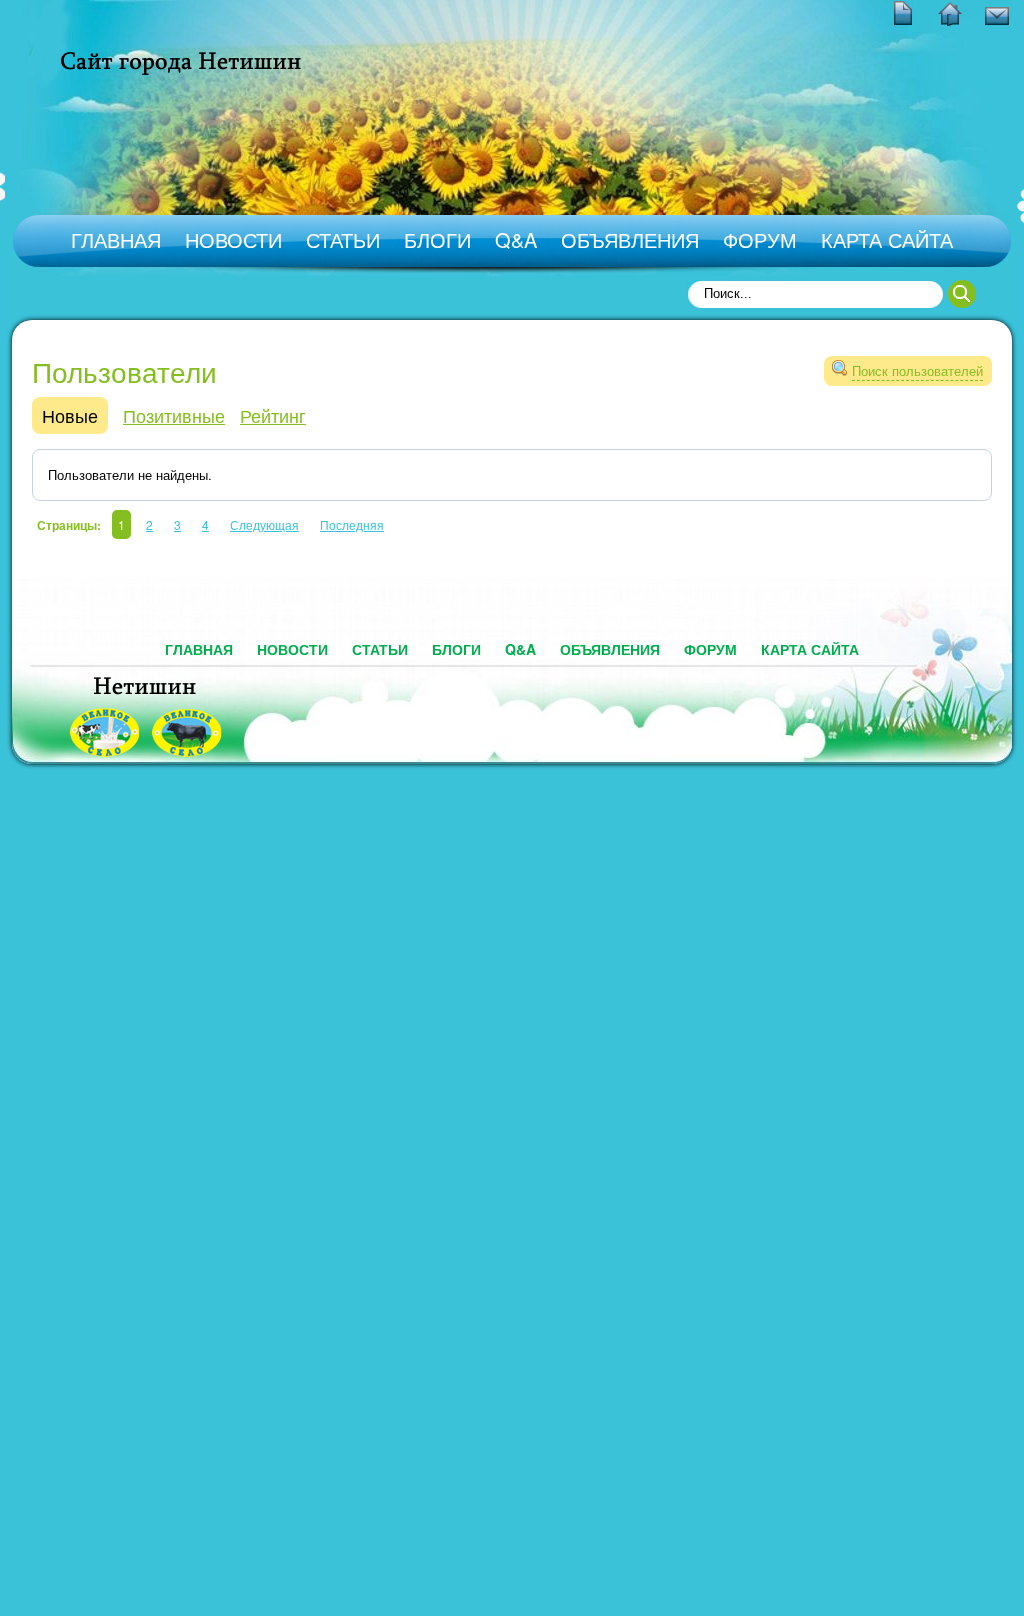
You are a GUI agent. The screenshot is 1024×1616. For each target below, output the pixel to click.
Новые (70, 415)
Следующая (264, 524)
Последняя (352, 524)
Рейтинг (273, 415)
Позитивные (174, 415)
